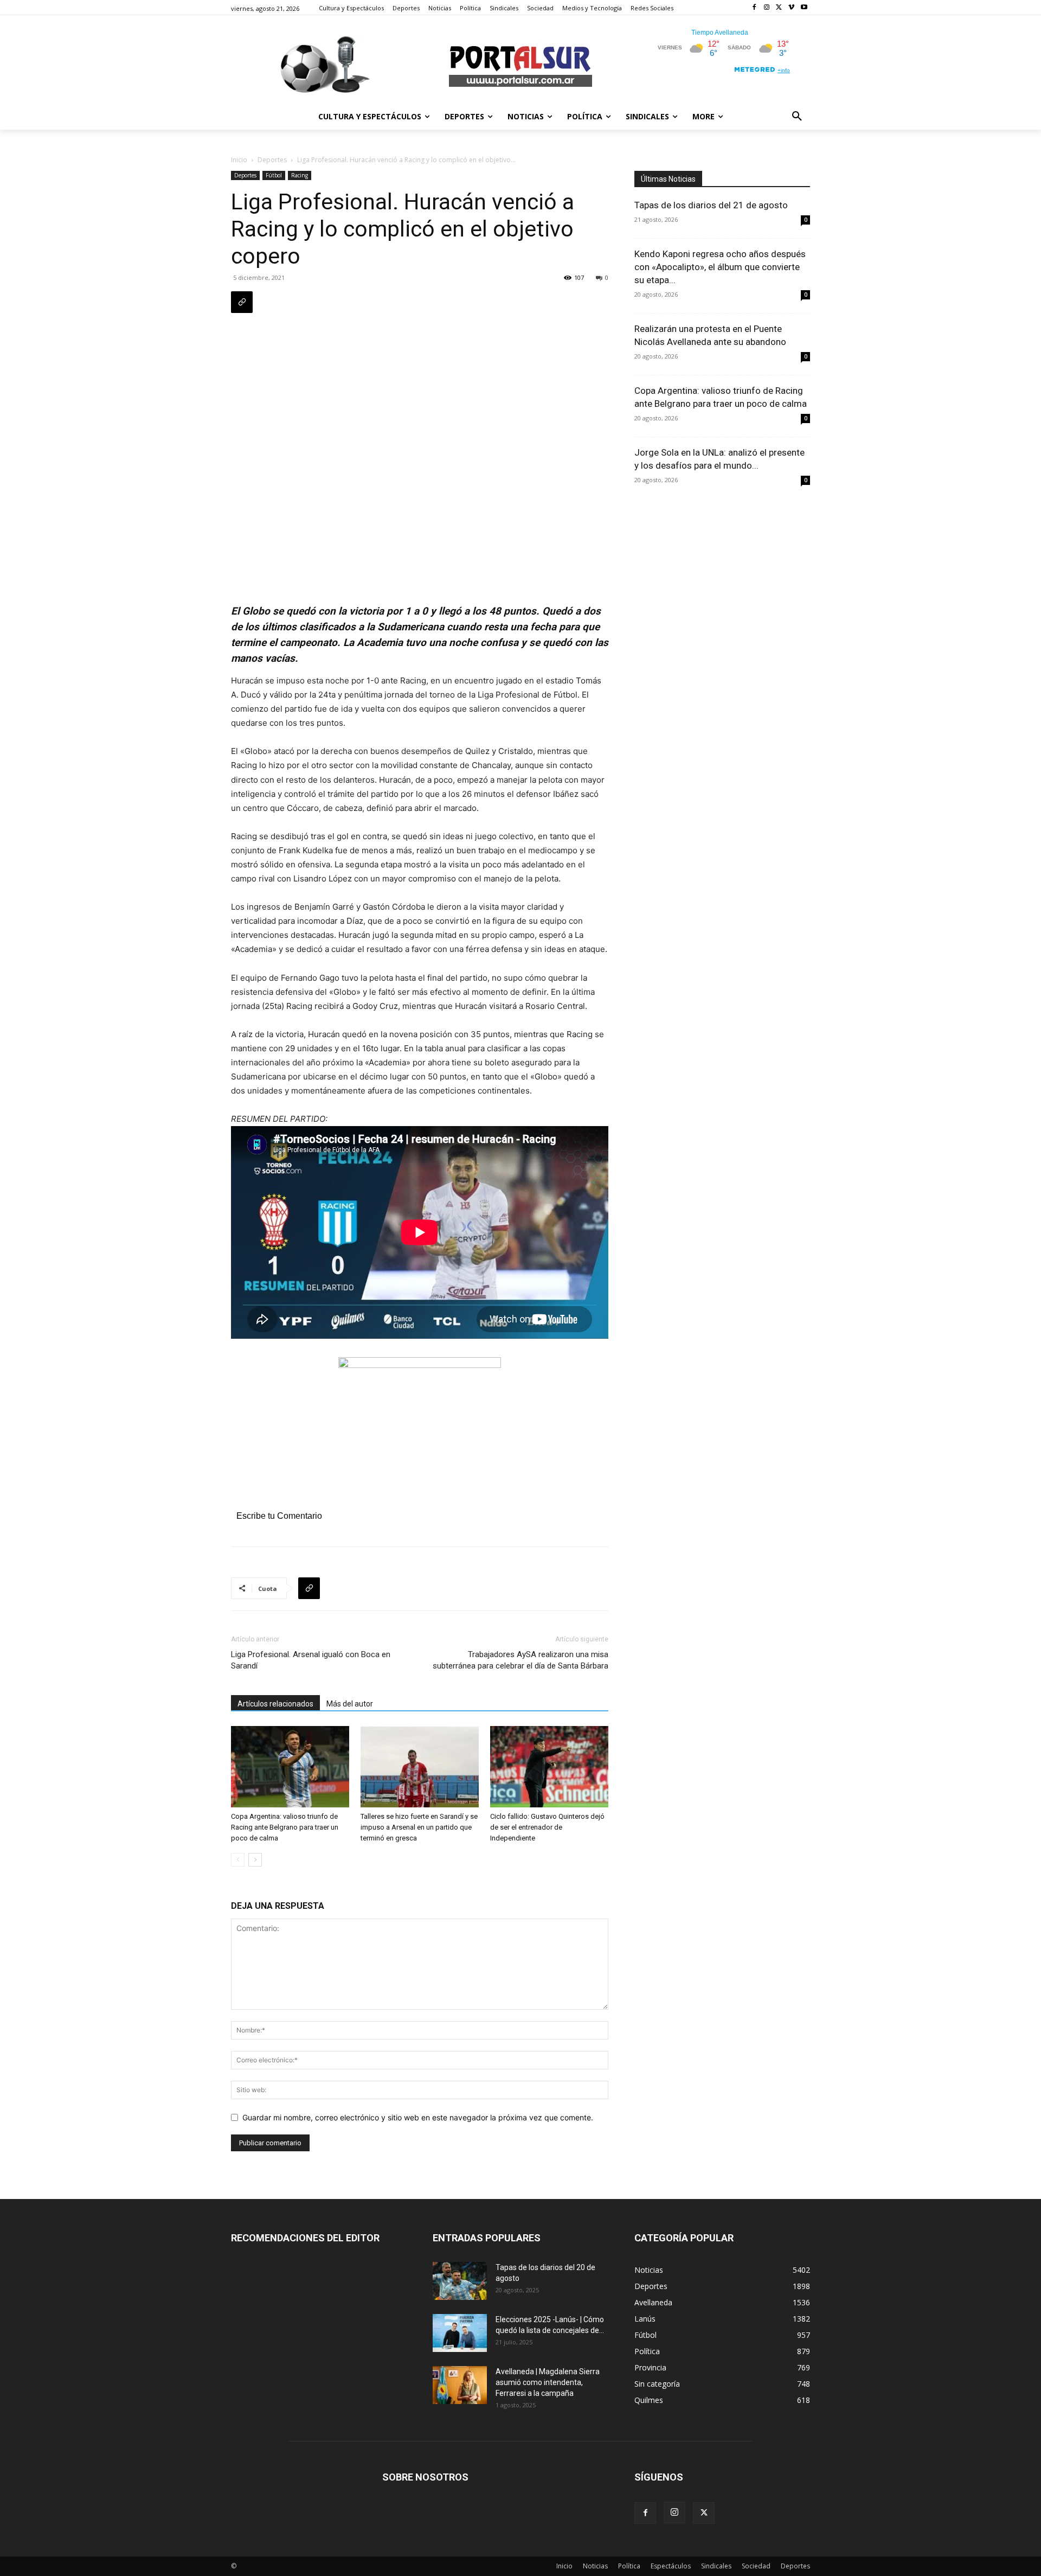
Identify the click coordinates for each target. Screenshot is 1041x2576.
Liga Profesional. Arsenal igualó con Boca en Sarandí (311, 1660)
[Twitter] (779, 8)
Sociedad (756, 2566)
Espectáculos (671, 2566)
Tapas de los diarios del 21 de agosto (711, 205)
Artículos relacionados (275, 1704)
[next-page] (255, 1860)
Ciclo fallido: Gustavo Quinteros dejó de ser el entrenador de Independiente (547, 1827)
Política (629, 2566)
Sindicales (716, 2566)
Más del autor (350, 1704)
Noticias (595, 2566)
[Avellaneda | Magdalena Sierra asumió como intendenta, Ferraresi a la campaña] (460, 2385)
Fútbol (274, 175)
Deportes (272, 160)
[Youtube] (804, 8)
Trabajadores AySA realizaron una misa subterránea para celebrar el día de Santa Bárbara (520, 1660)
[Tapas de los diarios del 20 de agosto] (460, 2281)
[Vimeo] (791, 8)
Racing (300, 175)
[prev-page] (238, 1860)
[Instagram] (767, 8)
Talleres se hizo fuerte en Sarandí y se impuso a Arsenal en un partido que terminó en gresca (419, 1827)
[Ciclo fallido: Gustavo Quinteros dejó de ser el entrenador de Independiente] (549, 1767)
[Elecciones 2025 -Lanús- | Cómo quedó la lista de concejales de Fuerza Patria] (460, 2333)
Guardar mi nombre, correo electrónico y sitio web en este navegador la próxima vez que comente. (418, 2117)
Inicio (239, 160)
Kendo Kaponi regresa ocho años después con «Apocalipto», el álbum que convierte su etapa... (720, 267)
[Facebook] (754, 8)
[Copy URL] (242, 302)
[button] (797, 117)
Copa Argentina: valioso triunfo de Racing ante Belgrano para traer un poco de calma (285, 1827)
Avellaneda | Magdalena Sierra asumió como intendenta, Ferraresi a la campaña (548, 2382)
